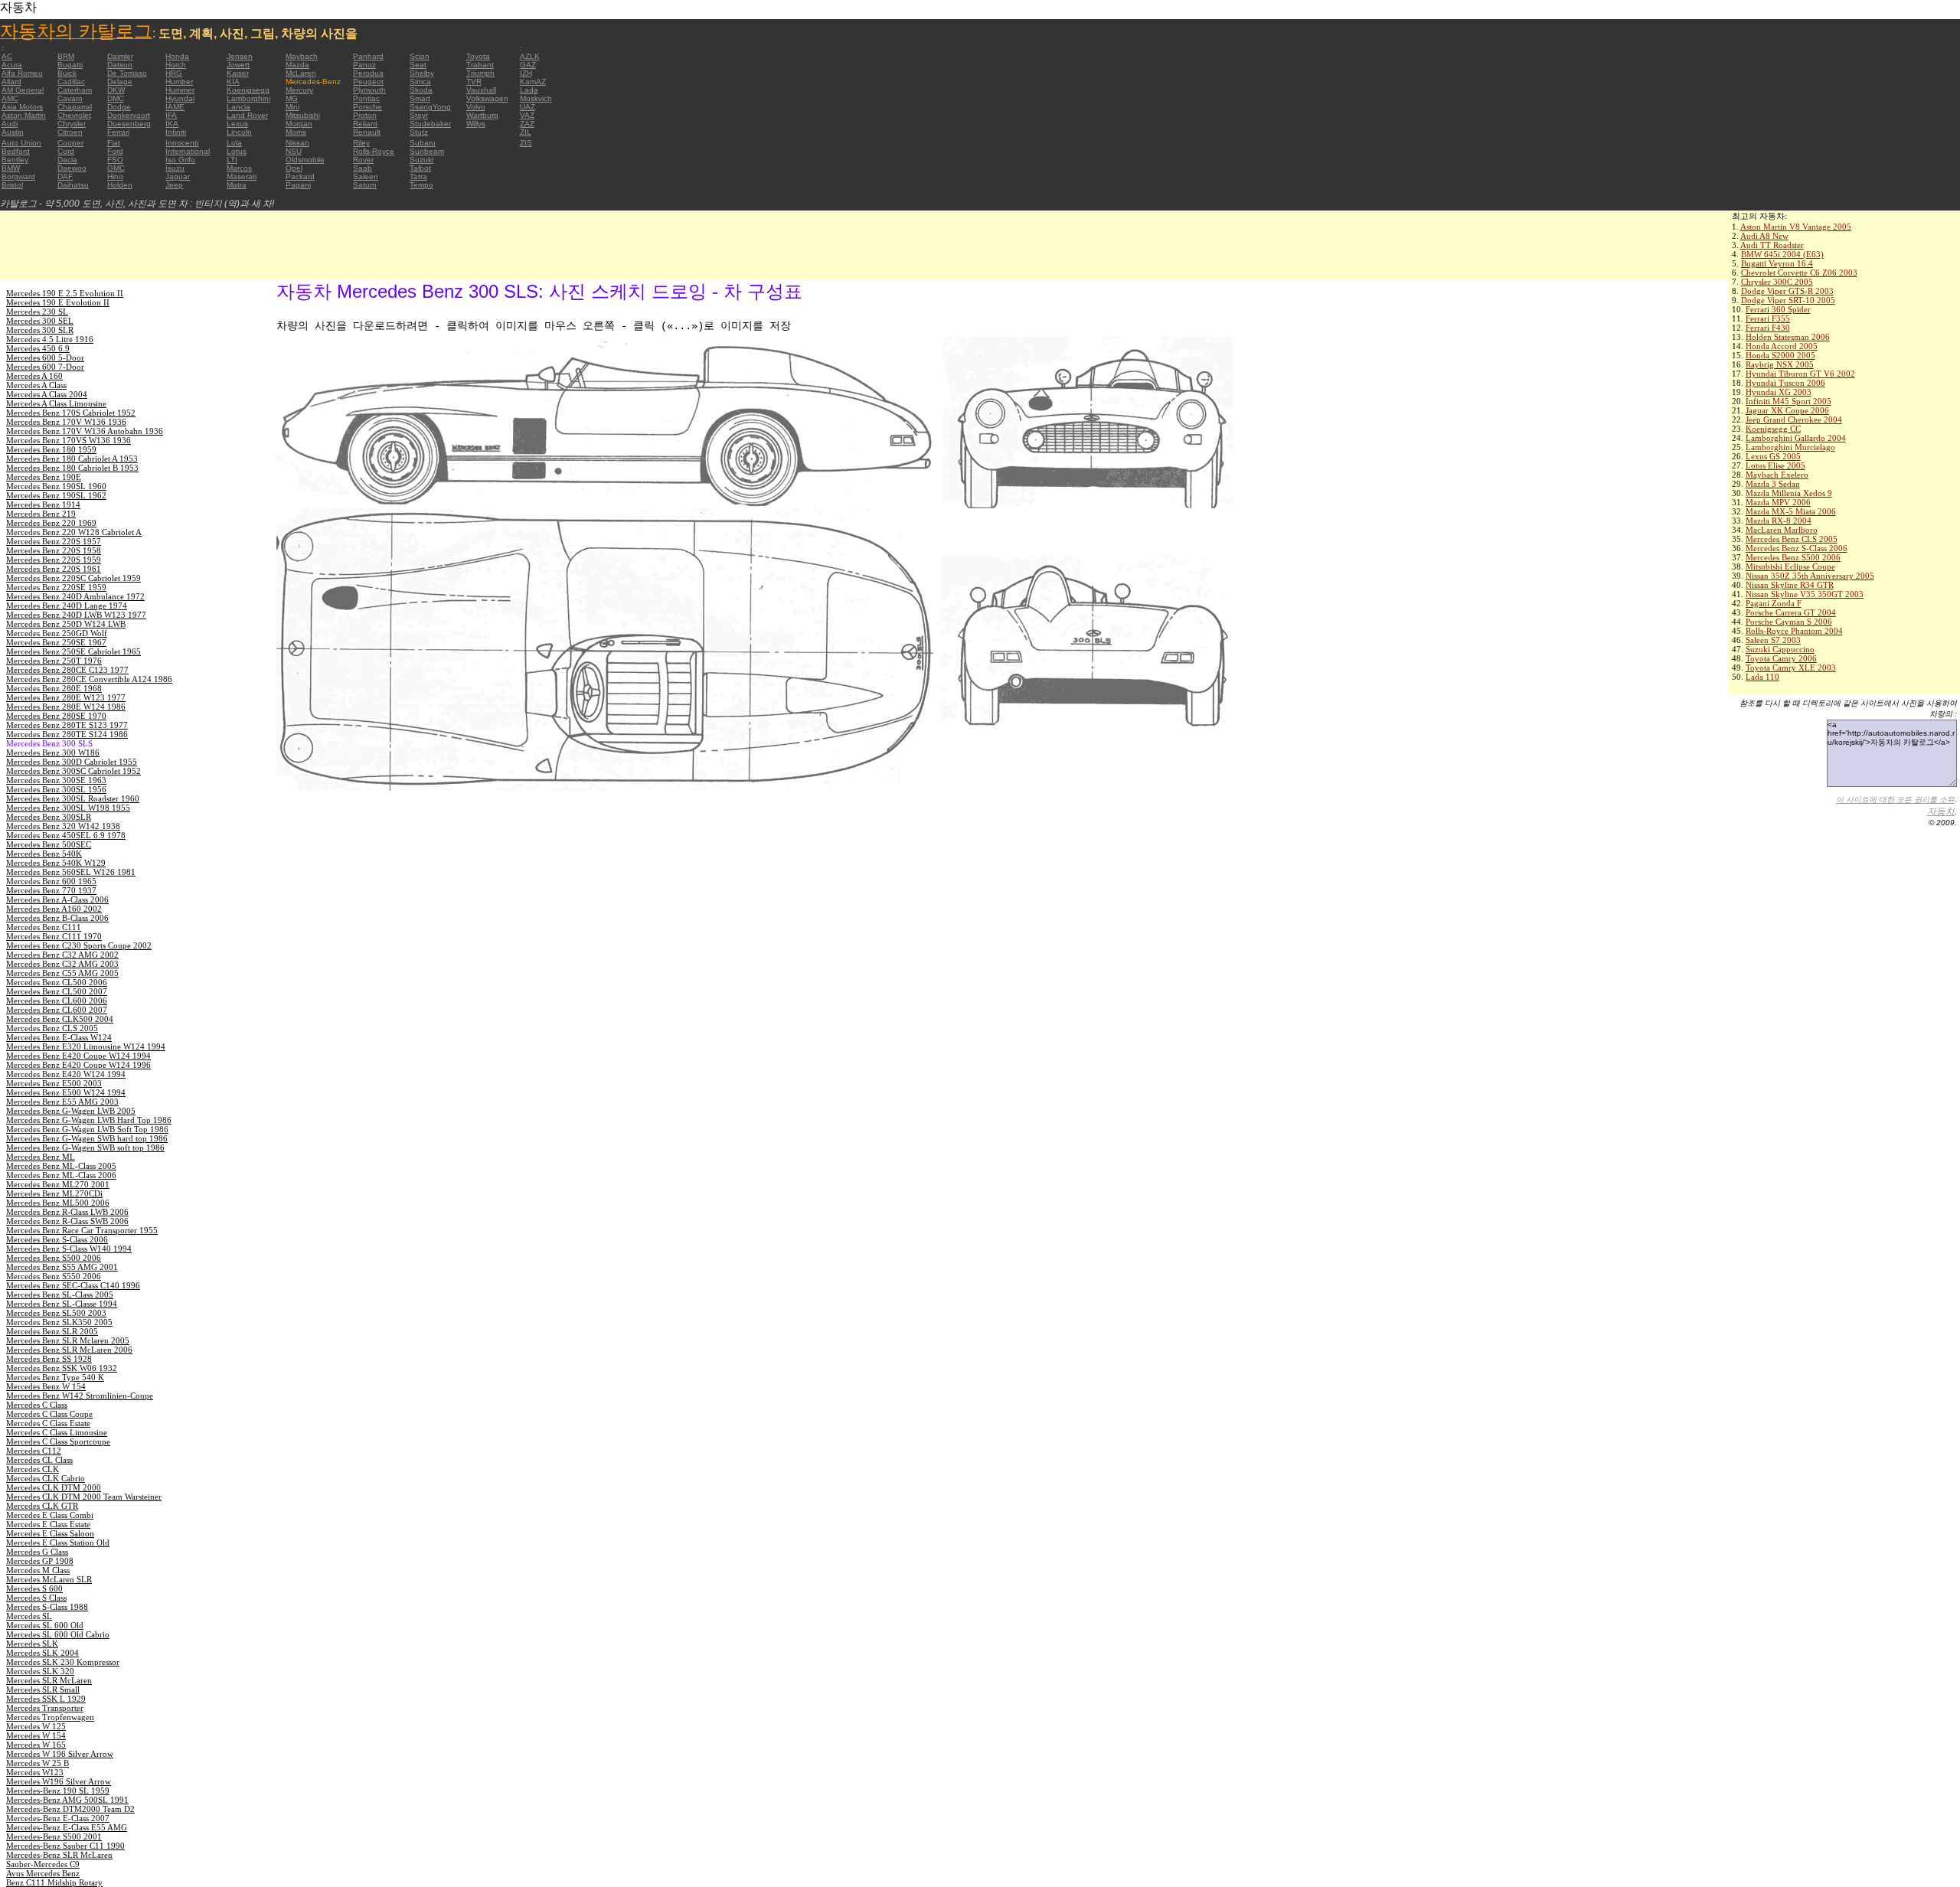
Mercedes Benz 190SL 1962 (56, 495)
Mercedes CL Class (39, 1460)
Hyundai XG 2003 (1779, 392)
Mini (292, 107)
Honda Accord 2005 (1782, 346)
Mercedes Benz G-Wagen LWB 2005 (71, 1111)
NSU (294, 151)
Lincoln (239, 132)
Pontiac (366, 98)
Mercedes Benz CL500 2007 (57, 991)
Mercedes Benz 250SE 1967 (56, 642)
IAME (175, 107)
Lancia (238, 107)
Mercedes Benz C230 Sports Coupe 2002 (79, 945)
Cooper (70, 143)
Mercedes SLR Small (43, 1689)
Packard (300, 176)
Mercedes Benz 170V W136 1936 (66, 422)
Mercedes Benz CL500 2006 (57, 982)
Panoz (364, 65)
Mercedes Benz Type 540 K (55, 1377)
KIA (233, 82)
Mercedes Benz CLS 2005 (1792, 539)
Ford (115, 151)
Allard (11, 82)
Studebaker (430, 124)
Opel (294, 168)
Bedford (16, 151)
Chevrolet (74, 115)
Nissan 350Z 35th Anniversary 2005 (1810, 576)
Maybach (302, 56)
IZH (526, 73)
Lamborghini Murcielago (1790, 447)
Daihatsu (73, 185)
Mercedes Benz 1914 (43, 504)
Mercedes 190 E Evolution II (58, 302)
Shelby (422, 73)
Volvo (476, 107)
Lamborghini (248, 98)
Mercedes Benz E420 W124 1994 (66, 1074)
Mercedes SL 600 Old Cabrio (58, 1634)
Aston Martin (24, 115)
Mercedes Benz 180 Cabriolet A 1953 (72, 459)
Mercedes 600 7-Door (45, 367)
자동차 (1941, 811)
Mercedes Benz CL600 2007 (57, 1010)
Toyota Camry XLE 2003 (1791, 668)
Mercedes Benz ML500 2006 (58, 1203)
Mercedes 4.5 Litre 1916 (50, 339)
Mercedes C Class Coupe (49, 1414)
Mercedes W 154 (36, 1735)
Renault (367, 132)
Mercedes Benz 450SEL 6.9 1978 (66, 835)
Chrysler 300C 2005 (1777, 282)
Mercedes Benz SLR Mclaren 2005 (68, 1340)
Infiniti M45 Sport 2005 (1788, 401)
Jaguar (178, 176)
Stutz (419, 132)
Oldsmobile (305, 160)
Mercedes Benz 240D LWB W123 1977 (76, 615)
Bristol (12, 185)
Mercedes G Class (37, 1552)
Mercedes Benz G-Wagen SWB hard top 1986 (87, 1138)
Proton (365, 115)
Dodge (119, 107)
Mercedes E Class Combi (50, 1515)
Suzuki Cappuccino (1780, 649)
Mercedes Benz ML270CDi (54, 1193)
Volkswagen (487, 98)
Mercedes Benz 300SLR (49, 817)
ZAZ (527, 124)
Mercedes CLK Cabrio (46, 1478)
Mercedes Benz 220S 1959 (54, 560)
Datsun (120, 65)
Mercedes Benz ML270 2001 (58, 1184)
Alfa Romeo (22, 73)
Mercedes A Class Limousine (56, 403)
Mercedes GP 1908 (40, 1561)
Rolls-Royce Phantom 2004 (1794, 631)
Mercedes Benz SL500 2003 (56, 1313)
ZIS (526, 143)
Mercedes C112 (34, 1451)
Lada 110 (1762, 677)
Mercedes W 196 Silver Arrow (60, 1754)
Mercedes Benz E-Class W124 (59, 1037)
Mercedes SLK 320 (40, 1671)
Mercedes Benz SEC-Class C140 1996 (73, 1285)
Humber (179, 82)
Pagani (298, 185)
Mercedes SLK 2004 (42, 1653)
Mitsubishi (303, 115)
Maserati (242, 176)
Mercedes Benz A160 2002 (54, 909)
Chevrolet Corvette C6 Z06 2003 (1799, 273)
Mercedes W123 (35, 1772)
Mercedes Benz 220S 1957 (54, 541)
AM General (23, 90)
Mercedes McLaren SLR (49, 1579)
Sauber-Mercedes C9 (43, 1864)
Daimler (120, 56)
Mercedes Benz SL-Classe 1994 (62, 1304)
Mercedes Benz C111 (44, 927)
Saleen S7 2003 (1773, 640)
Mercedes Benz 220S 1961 (54, 569)
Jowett (238, 65)
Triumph (480, 73)
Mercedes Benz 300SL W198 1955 (68, 808)
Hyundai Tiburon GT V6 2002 (1800, 374)
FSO (115, 160)
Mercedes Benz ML (41, 1157)
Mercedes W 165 (36, 1745)
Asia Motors (22, 107)
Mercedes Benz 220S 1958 (54, 550)
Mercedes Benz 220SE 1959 (56, 587)
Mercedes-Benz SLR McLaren (59, 1855)
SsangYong (430, 107)
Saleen (366, 176)
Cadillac (71, 82)
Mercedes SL (29, 1616)
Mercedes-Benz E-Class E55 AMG (67, 1827)
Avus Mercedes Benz (43, 1873)
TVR (474, 82)
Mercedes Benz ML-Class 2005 (61, 1166)
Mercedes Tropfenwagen (50, 1717)
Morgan (299, 124)
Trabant (480, 65)
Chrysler (72, 124)
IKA (172, 124)
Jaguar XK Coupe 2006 (1787, 410)
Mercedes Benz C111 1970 (54, 936)
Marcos (239, 168)
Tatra (418, 176)
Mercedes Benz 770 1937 (51, 890)
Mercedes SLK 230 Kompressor (63, 1662)
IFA (171, 115)
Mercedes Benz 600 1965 (51, 881)
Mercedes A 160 (34, 376)
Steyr (419, 115)
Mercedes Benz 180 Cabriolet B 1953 (72, 468)
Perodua (368, 73)
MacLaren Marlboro (1782, 530)
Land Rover (247, 115)
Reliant (365, 124)
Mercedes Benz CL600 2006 (57, 1001)
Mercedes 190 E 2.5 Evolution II (65, 293)
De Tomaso (127, 73)
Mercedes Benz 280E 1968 (54, 688)
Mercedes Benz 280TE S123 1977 (67, 725)
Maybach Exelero (1777, 475)
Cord (66, 151)
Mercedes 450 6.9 (38, 348)
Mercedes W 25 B (38, 1763)
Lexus (237, 124)
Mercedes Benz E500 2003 (54, 1083)
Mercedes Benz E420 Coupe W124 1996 (78, 1065)
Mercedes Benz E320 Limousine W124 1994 (86, 1046)
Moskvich (536, 98)
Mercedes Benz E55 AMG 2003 (62, 1102)
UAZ (528, 107)
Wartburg (482, 115)
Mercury (299, 90)
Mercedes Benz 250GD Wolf (57, 633)
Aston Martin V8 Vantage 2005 (1796, 227)
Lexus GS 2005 (1773, 456)
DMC (116, 98)
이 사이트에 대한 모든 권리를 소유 (1895, 800)
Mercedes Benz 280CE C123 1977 (67, 670)
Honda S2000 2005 (1780, 355)
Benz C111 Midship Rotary (54, 1882)
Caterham (75, 90)
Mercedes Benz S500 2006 (1793, 557)
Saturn (365, 185)
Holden (120, 185)
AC (7, 56)
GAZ (528, 65)
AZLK (530, 56)
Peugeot (368, 82)
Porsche (367, 107)
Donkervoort (129, 115)
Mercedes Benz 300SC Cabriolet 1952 (73, 771)
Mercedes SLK (32, 1644)
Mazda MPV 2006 (1778, 502)
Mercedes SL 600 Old (45, 1625)
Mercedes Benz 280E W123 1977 (66, 697)
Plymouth (369, 90)
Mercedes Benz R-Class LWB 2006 (67, 1212)
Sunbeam (427, 151)
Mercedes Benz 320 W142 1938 (63, 826)
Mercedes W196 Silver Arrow (59, 1781)
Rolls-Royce (374, 151)
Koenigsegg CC (1773, 429)
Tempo (421, 185)
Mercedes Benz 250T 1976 (54, 661)
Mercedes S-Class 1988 (47, 1607)
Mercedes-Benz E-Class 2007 (58, 1818)
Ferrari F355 (1768, 318)
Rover (363, 160)
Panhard (368, 56)
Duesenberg (129, 124)
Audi (10, 124)
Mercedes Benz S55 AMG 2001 (62, 1267)
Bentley (15, 160)
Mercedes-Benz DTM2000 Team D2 (70, 1809)
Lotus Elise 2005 (1775, 465)
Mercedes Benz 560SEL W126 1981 (71, 872)
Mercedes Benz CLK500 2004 (60, 1019)
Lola (234, 143)
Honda (177, 56)
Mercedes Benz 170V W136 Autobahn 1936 (85, 431)
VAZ (527, 115)
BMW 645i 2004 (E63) (1782, 254)
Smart (420, 98)
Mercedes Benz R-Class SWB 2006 (67, 1221)
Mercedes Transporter (45, 1708)
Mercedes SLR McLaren (49, 1680)
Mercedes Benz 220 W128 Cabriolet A (74, 532)
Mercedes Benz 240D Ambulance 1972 (75, 596)
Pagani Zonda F (1774, 603)
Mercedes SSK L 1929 (46, 1699)
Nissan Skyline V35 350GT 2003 (1805, 594)
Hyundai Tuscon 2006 (1785, 383)
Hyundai (180, 98)
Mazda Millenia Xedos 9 (1789, 493)
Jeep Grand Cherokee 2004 (1794, 420)
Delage (120, 82)
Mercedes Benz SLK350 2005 (59, 1322)
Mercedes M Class (38, 1570)
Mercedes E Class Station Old (58, 1543)
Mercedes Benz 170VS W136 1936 (69, 440)
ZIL (526, 132)
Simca (420, 82)
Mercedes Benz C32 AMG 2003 (62, 964)
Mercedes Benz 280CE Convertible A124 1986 (89, 679)
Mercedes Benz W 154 (46, 1386)
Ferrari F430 (1768, 328)
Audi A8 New (1764, 236)
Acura (12, 65)
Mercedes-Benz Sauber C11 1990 (65, 1846)
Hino (115, 176)
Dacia (67, 160)
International (188, 151)
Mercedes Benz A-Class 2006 (57, 899)
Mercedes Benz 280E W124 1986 (66, 707)
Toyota (478, 56)
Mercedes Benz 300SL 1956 (56, 789)
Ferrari (118, 132)
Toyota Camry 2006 (1781, 658)
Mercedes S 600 (34, 1588)
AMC (10, 98)
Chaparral (75, 107)
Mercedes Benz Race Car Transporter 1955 (82, 1230)
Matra (237, 185)
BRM (66, 56)
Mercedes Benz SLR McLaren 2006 (69, 1350)
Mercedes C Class (37, 1405)
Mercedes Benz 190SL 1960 (56, 486)
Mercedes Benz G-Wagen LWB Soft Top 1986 (87, 1129)
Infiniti (176, 132)
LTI (232, 160)
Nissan (297, 143)
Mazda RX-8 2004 (1779, 521)
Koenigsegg (248, 90)
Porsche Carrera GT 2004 (1791, 612)
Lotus (237, 151)
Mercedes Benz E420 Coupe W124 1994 (78, 1056)
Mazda (297, 65)
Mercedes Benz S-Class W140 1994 (69, 1249)
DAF (65, 176)
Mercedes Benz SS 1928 (49, 1359)
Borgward (18, 176)
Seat (418, 65)
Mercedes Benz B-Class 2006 (57, 918)
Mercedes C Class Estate (48, 1423)
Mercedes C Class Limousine (57, 1432)
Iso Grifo (180, 160)
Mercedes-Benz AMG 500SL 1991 (67, 1800)
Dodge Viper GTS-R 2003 (1787, 291)
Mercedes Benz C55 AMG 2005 (62, 973)
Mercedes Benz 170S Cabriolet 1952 (71, 413)
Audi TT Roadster (1772, 245)
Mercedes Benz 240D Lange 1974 (67, 606)
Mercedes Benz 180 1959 (51, 449)
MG (292, 98)
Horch (176, 65)
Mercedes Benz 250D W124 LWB (66, 624)
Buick (67, 73)
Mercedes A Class (36, 385)
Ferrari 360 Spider (1778, 309)
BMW (11, 168)
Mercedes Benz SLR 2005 (52, 1331)
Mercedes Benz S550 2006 (54, 1276)
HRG (174, 73)
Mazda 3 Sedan (1773, 484)
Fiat (114, 143)
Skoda (421, 90)
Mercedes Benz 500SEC (49, 844)
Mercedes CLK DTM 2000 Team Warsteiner (84, 1497)
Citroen (70, 132)
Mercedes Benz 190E (44, 477)
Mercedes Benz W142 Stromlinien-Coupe (80, 1396)
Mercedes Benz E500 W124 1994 (66, 1092)
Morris (296, 132)
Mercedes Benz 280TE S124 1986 (67, 734)
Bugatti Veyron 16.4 (1777, 263)
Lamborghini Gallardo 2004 (1796, 438)
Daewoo (72, 168)
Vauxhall (481, 90)
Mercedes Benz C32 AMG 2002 (62, 955)
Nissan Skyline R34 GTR (1790, 585)
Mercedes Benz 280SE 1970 (56, 716)
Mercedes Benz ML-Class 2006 (61, 1175)
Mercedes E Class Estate (48, 1524)
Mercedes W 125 (36, 1726)
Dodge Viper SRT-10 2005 (1788, 300)
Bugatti (70, 65)
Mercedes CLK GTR (42, 1506)
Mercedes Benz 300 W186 (53, 753)
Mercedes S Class (36, 1598)
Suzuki (421, 160)
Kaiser (238, 73)
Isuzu (175, 168)
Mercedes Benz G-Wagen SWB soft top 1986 (85, 1148)
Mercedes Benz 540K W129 (56, 863)
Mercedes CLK (33, 1469)
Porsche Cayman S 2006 (1789, 622)
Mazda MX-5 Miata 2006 (1791, 511)
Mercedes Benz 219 (41, 514)
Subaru (423, 143)
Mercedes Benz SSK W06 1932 (62, 1368)
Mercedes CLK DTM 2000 (54, 1487)
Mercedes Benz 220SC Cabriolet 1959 (73, 578)
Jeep (174, 185)
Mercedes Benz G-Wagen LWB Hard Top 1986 (89, 1120)
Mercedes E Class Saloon (50, 1533)
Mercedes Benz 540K (44, 854)
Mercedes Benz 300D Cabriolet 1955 (72, 762)
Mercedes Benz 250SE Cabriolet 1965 (73, 651)
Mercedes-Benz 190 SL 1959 (58, 1791)
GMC (116, 168)
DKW (116, 90)
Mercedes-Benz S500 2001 (54, 1836)
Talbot (420, 168)
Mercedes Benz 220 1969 (51, 523)
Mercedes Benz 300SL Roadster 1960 (73, 798)
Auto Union (21, 143)
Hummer (180, 90)
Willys (476, 124)
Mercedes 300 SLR (40, 330)
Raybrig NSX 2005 (1780, 364)
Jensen (240, 56)
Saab (363, 168)
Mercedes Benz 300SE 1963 (56, 780)
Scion (420, 56)
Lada (529, 90)
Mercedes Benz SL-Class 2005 (60, 1294)
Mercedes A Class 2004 (47, 394)
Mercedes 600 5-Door (45, 357)
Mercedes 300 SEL (40, 321)
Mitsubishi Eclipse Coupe (1790, 566)
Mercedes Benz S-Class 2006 (1797, 548)
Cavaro (70, 98)
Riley (361, 143)
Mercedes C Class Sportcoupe (58, 1441)
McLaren (301, 73)
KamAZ (533, 82)
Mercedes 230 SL (37, 312)
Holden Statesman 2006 (1788, 337)
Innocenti (182, 143)
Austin (13, 132)
